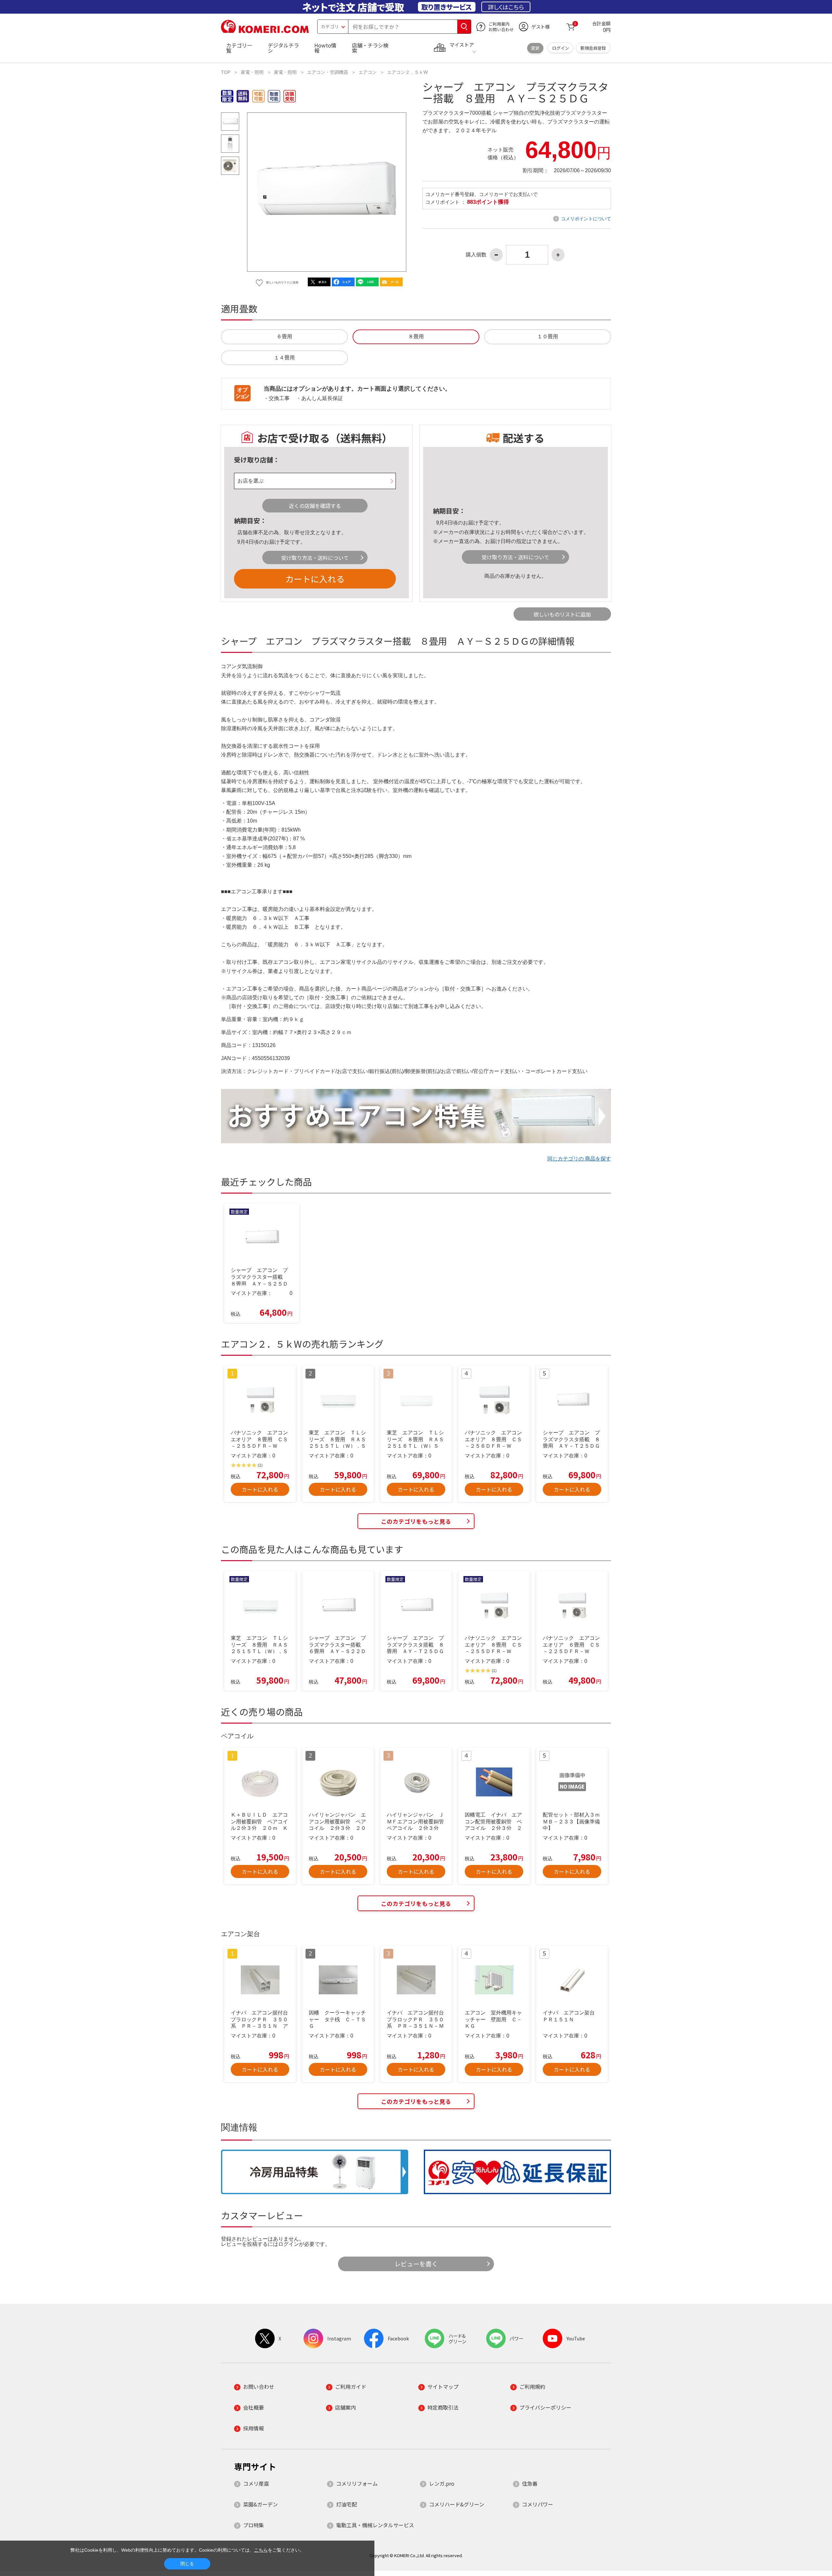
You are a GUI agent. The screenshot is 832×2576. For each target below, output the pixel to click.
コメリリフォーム (357, 2483)
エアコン (368, 72)
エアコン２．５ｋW (407, 72)
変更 (535, 48)
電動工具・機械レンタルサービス (375, 2525)
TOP (226, 72)
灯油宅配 (346, 2504)
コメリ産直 (256, 2483)
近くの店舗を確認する (315, 506)
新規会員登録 (593, 48)
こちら (261, 2550)
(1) (260, 1465)
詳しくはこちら (506, 7)
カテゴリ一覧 (239, 48)
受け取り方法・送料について (315, 558)
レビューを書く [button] (416, 2264)
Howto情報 (325, 48)
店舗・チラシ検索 (370, 48)
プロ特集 (253, 2525)
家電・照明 (252, 72)
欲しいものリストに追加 (562, 614)
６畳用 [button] (284, 337)
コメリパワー (538, 2504)
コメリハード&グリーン (457, 2504)
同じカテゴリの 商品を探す (579, 1159)
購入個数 (476, 255)
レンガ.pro (442, 2483)
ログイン (561, 48)
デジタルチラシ (283, 48)
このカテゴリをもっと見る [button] (416, 1521)
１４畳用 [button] (284, 358)
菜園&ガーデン (260, 2504)
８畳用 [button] (416, 337)
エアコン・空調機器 (328, 72)
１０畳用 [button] (548, 337)
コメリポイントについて (586, 219)
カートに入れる (315, 579)
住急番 (530, 2483)
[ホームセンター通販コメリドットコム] (265, 31)
